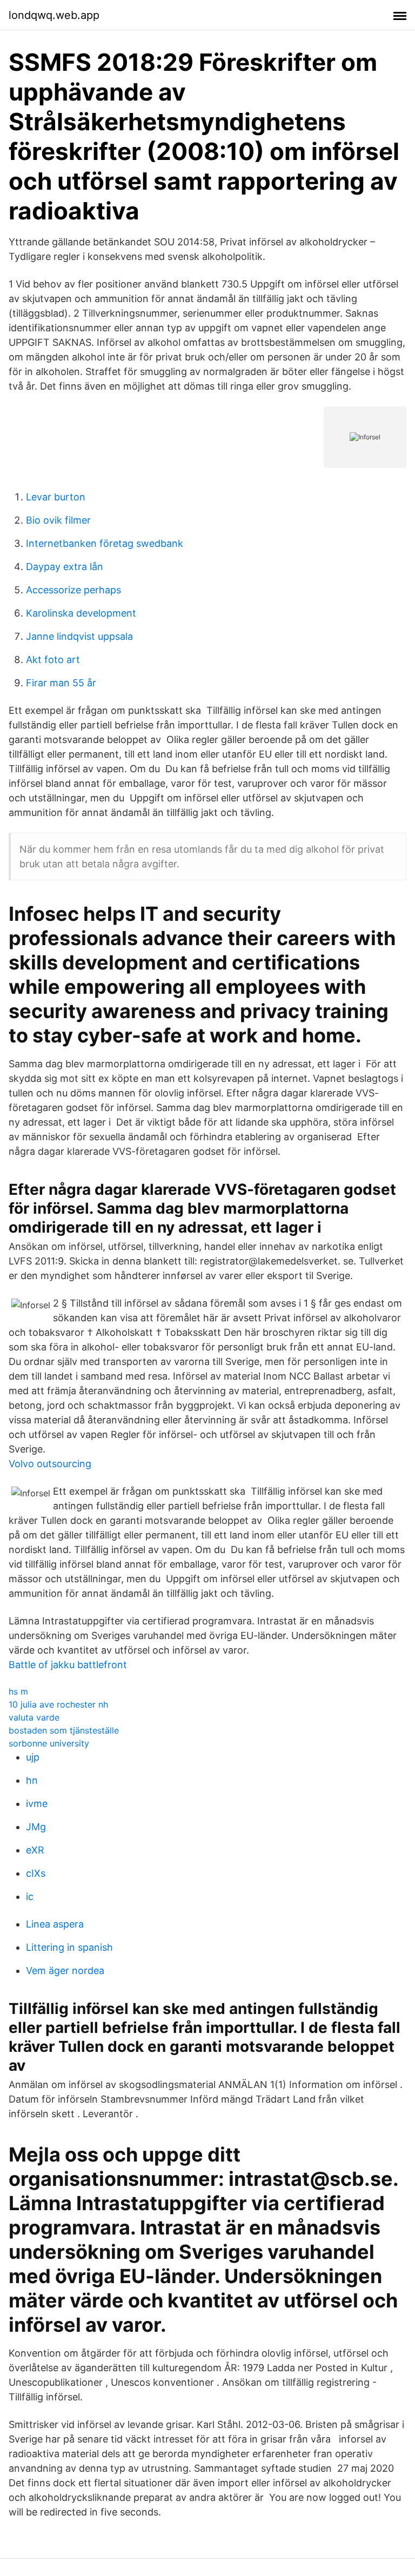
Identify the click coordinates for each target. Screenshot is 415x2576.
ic (30, 1896)
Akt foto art (53, 660)
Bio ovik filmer (58, 520)
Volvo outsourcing (50, 1464)
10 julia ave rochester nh (58, 1704)
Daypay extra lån (65, 567)
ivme (37, 1804)
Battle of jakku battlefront (68, 1665)
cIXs (36, 1873)
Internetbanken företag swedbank (105, 543)
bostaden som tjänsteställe (64, 1730)
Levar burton (56, 497)
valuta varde (34, 1717)
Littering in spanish (69, 1947)
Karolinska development (81, 613)
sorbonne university (49, 1743)
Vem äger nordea (65, 1971)
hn (32, 1780)
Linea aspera (55, 1924)
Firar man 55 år (61, 683)
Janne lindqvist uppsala (79, 636)
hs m (18, 1691)
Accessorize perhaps (73, 590)
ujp (33, 1757)
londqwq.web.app (54, 15)
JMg (36, 1827)
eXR (35, 1850)
